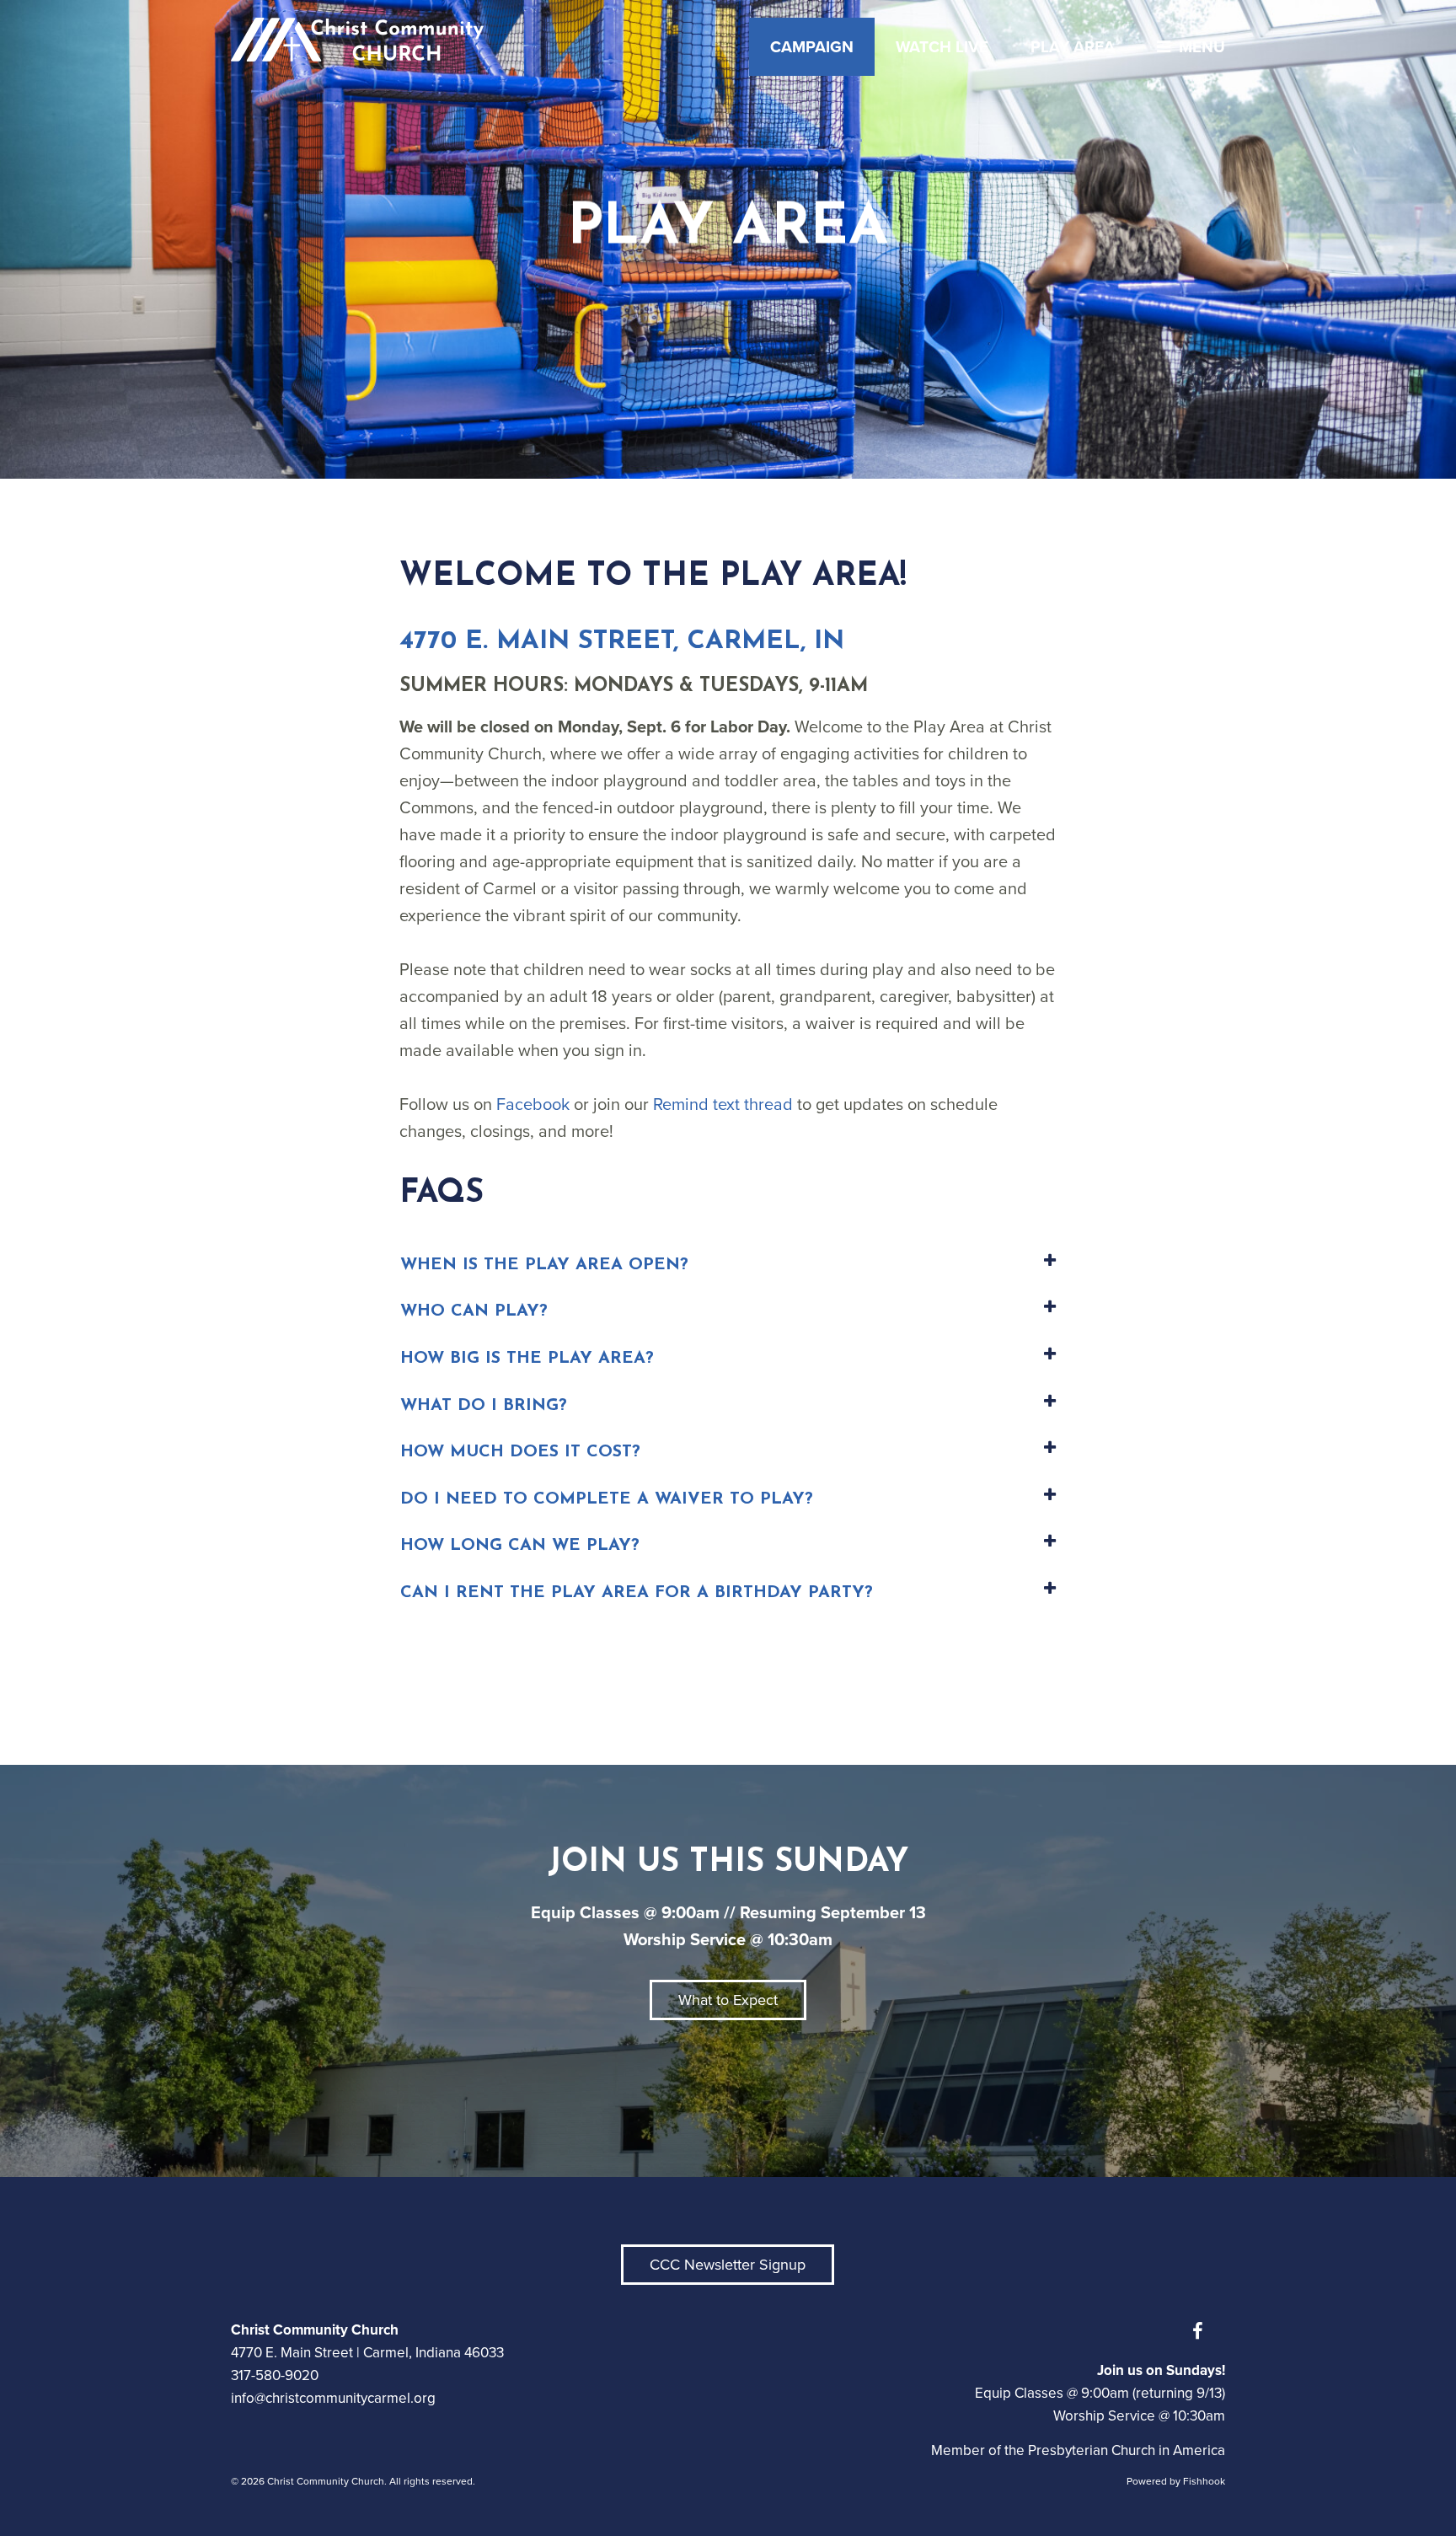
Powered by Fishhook (1176, 2481)
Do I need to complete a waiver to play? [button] (607, 1499)
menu (1202, 47)
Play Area (1073, 47)
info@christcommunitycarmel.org (333, 2398)
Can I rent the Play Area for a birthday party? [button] (637, 1593)
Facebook (533, 1104)
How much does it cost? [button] (520, 1452)
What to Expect (728, 2000)
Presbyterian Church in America (1127, 2450)
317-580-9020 (275, 2375)
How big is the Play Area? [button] (527, 1359)
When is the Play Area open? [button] (544, 1265)
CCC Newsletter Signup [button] (728, 2265)
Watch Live (942, 47)
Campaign (812, 47)
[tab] (728, 1265)
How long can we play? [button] (520, 1546)
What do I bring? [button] (484, 1406)
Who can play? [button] (474, 1311)
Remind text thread (723, 1104)
